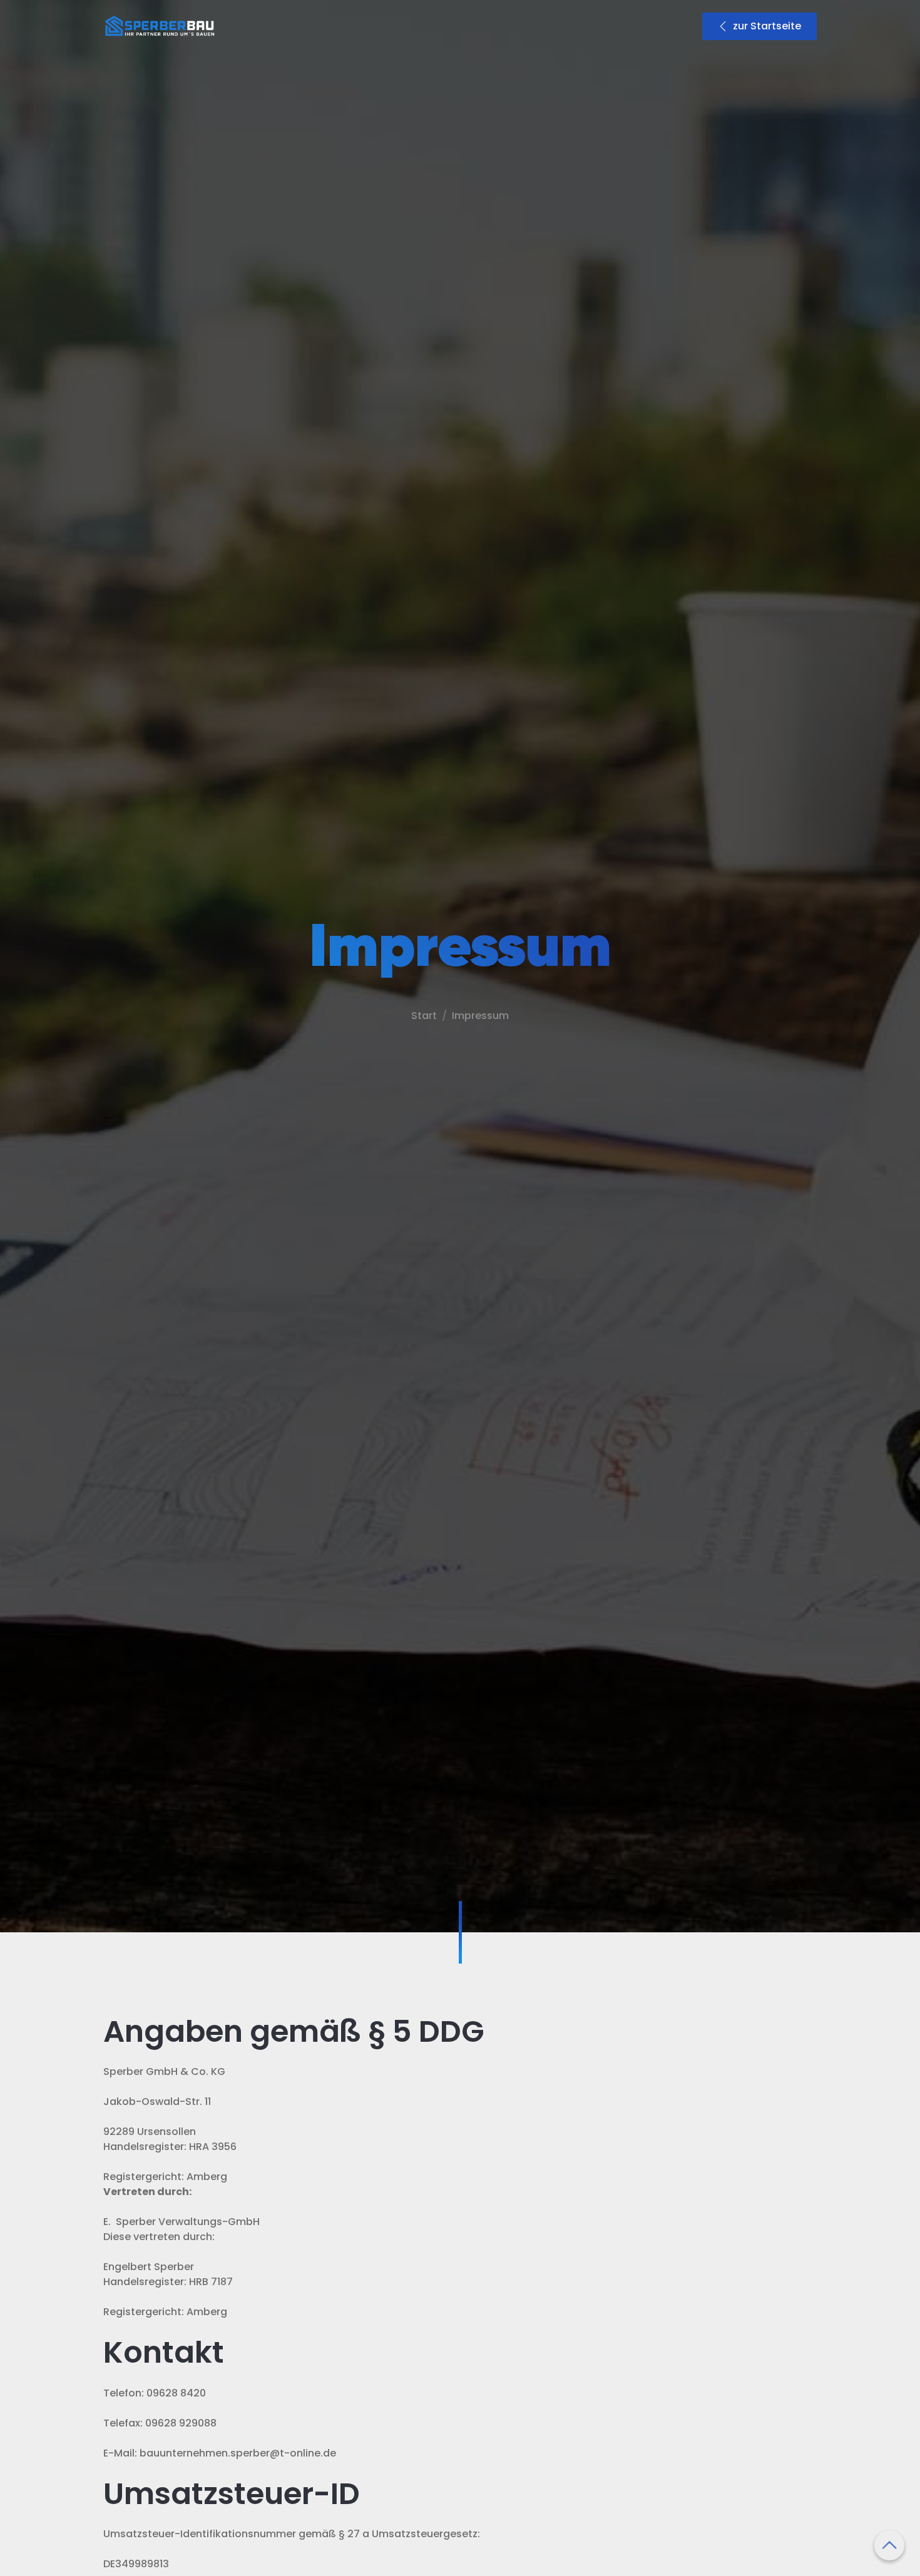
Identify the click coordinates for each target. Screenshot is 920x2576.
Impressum (480, 1016)
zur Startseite (767, 26)
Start (424, 1016)
